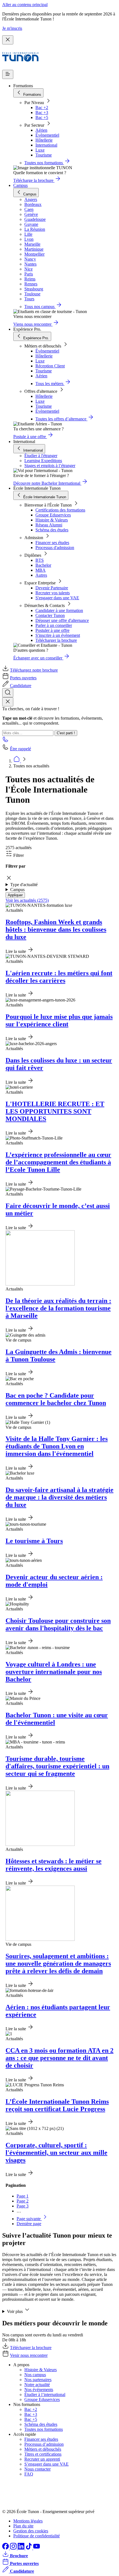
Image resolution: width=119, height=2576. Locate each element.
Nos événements (39, 2390)
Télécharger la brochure (56, 640)
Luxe (40, 150)
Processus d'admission (55, 548)
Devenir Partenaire (52, 588)
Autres (41, 575)
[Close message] (8, 40)
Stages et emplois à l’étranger (50, 466)
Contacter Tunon (50, 615)
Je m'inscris (12, 28)
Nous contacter (37, 2469)
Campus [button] (17, 890)
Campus (20, 185)
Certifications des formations (60, 510)
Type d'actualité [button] (24, 885)
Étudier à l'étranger (41, 456)
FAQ (29, 2474)
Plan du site (23, 2526)
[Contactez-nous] (6, 741)
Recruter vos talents (53, 593)
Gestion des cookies (31, 2531)
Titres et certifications (43, 2454)
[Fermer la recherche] (8, 702)
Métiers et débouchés (43, 2449)
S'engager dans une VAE (57, 598)
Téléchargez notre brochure (34, 670)
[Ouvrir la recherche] (8, 693)
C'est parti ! (66, 733)
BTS (40, 560)
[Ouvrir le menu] (8, 74)
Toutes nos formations (44, 2429)
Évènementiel (47, 135)
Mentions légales (28, 2521)
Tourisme (44, 155)
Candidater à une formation (59, 610)
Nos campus (35, 2375)
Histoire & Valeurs (52, 520)
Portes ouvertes (23, 678)
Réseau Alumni (49, 525)
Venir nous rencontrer (29, 2355)
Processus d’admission (44, 2444)
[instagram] (14, 2548)
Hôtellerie (44, 140)
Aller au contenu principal (25, 5)
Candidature (21, 686)
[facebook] (6, 2548)
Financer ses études (52, 543)
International (46, 145)
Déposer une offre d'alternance (62, 620)
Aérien (41, 130)
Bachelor (43, 565)
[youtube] (37, 2548)
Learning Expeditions (43, 461)
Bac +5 (42, 117)
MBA (41, 570)
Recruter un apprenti (42, 2459)
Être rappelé (20, 749)
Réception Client (50, 366)
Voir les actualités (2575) (27, 900)
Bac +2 (42, 108)
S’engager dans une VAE (46, 2464)
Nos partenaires (38, 2380)
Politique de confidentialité (37, 2536)
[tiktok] (29, 2548)
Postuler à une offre (52, 630)
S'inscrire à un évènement (58, 635)
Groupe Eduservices (53, 515)
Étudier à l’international (45, 2395)
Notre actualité (37, 2385)
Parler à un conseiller (54, 625)
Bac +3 (42, 112)
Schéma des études (52, 530)
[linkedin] (22, 2548)
